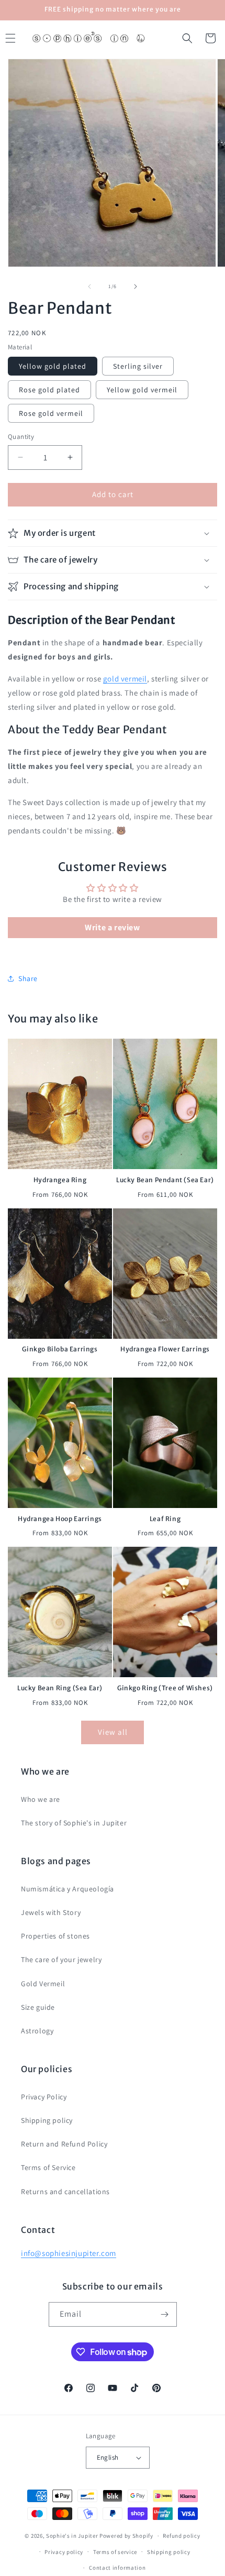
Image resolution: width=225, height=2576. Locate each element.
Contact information (117, 2568)
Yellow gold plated (53, 366)
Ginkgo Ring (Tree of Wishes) (165, 1688)
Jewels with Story (51, 1912)
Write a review (112, 927)
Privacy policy (64, 2552)
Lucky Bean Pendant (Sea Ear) (165, 1180)
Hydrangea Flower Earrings (165, 1349)
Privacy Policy (44, 2097)
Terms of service (115, 2552)
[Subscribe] (165, 2314)
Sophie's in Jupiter (72, 2536)
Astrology (37, 2031)
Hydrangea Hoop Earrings (60, 1519)
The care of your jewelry (61, 1959)
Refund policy (181, 2536)
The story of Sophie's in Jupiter (74, 1823)
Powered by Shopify (126, 2536)
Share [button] (28, 978)
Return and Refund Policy (64, 2144)
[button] (187, 38)
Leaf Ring (165, 1519)
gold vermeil (125, 679)
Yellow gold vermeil (142, 390)
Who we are (41, 1799)
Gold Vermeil (43, 1984)
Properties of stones (55, 1936)
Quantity (21, 437)
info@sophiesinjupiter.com (69, 2253)
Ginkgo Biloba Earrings (60, 1349)
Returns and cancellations (65, 2192)
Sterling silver (138, 366)
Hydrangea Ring (60, 1180)
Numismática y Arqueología (67, 1889)
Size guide (38, 2007)
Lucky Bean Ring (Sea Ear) (60, 1688)
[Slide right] (136, 287)
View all (113, 1732)
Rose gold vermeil (51, 413)
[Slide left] (89, 287)
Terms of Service (48, 2167)
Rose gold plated (49, 390)
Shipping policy (47, 2120)
